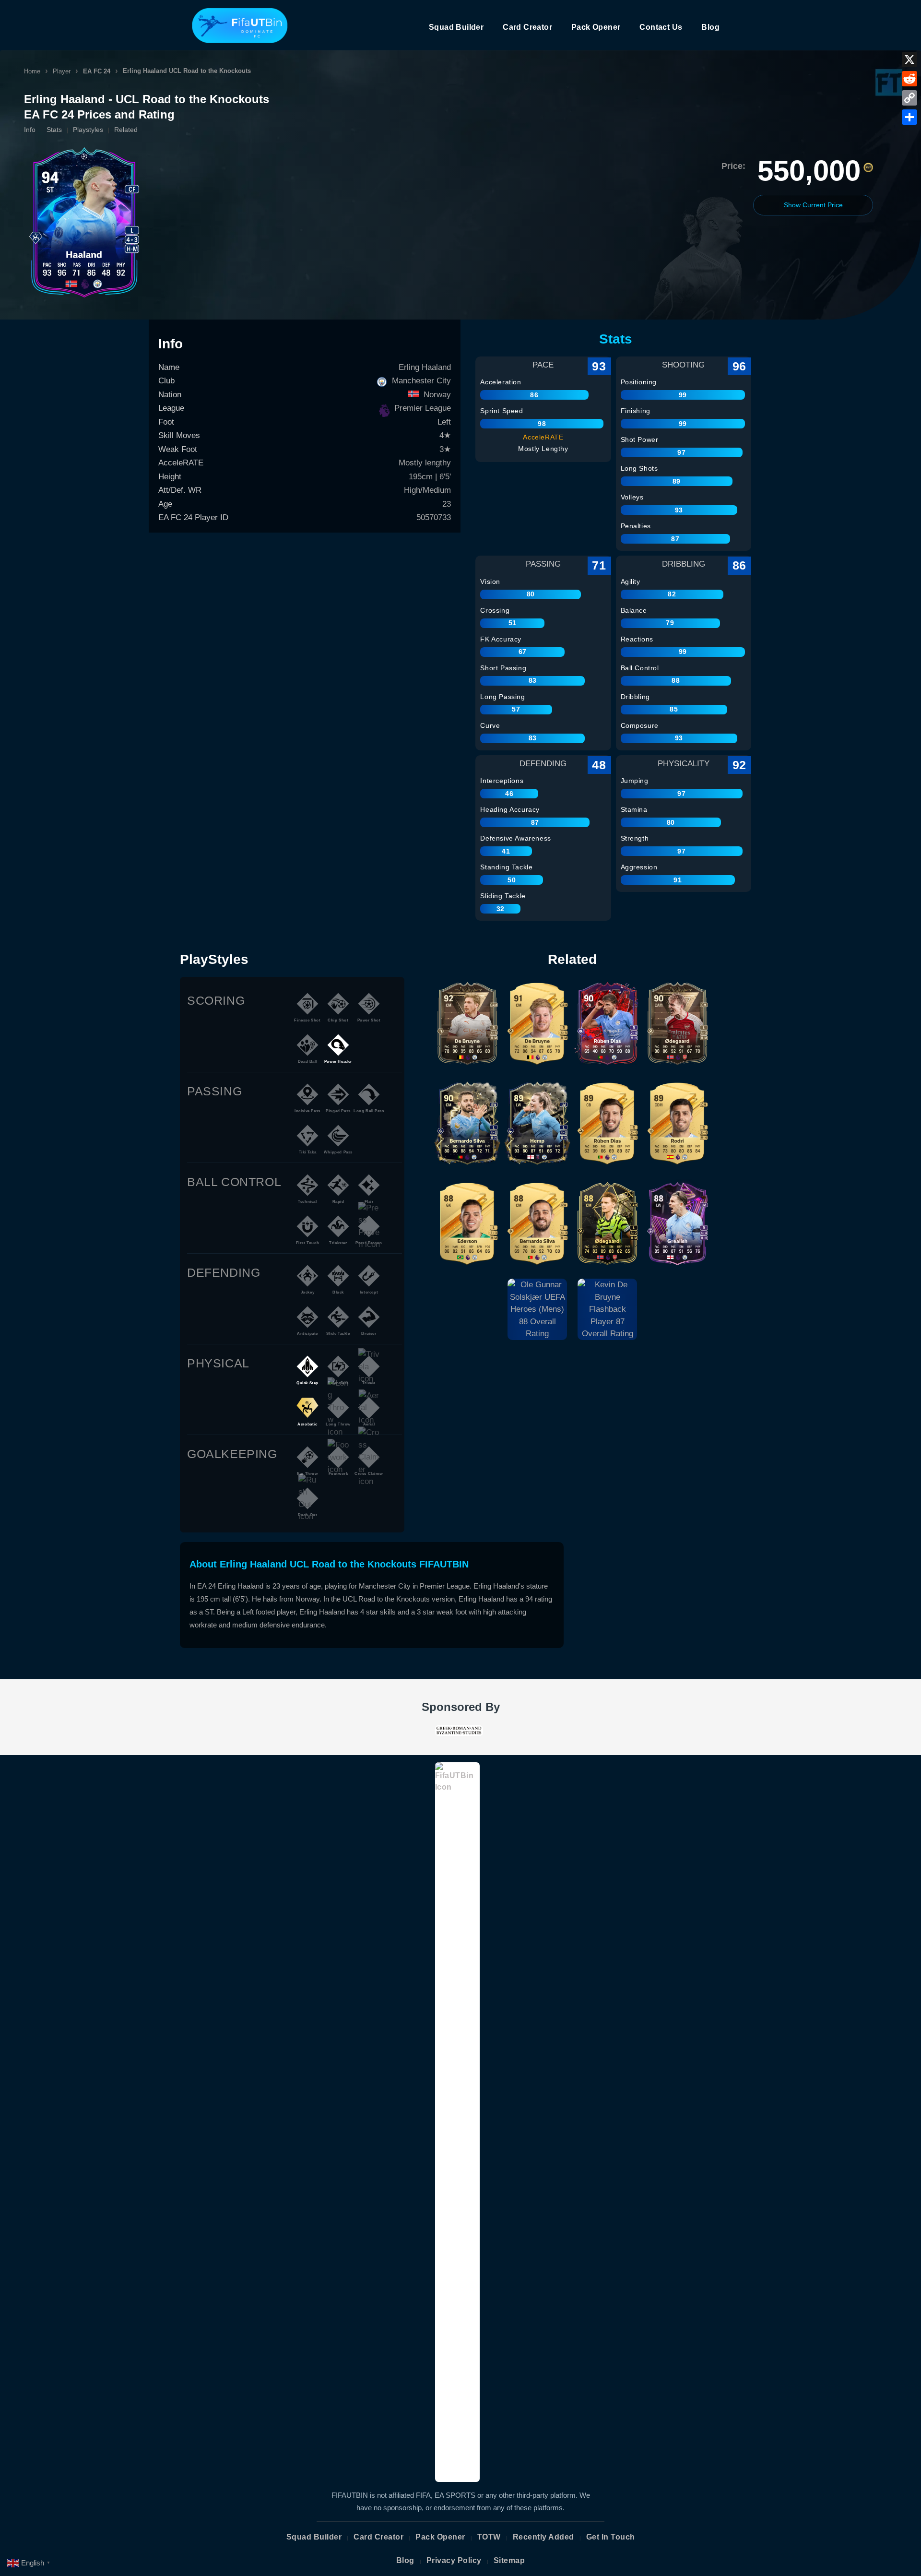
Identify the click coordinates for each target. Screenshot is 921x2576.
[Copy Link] (909, 98)
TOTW (489, 2537)
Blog (710, 27)
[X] (909, 59)
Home (32, 71)
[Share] (909, 117)
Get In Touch (611, 2537)
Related (126, 130)
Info (30, 130)
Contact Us (661, 27)
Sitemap (509, 2560)
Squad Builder (456, 27)
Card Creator (527, 27)
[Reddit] (909, 79)
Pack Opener (596, 27)
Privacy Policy (454, 2560)
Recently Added (543, 2537)
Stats (54, 130)
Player (62, 71)
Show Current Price (813, 205)
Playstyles (88, 130)
